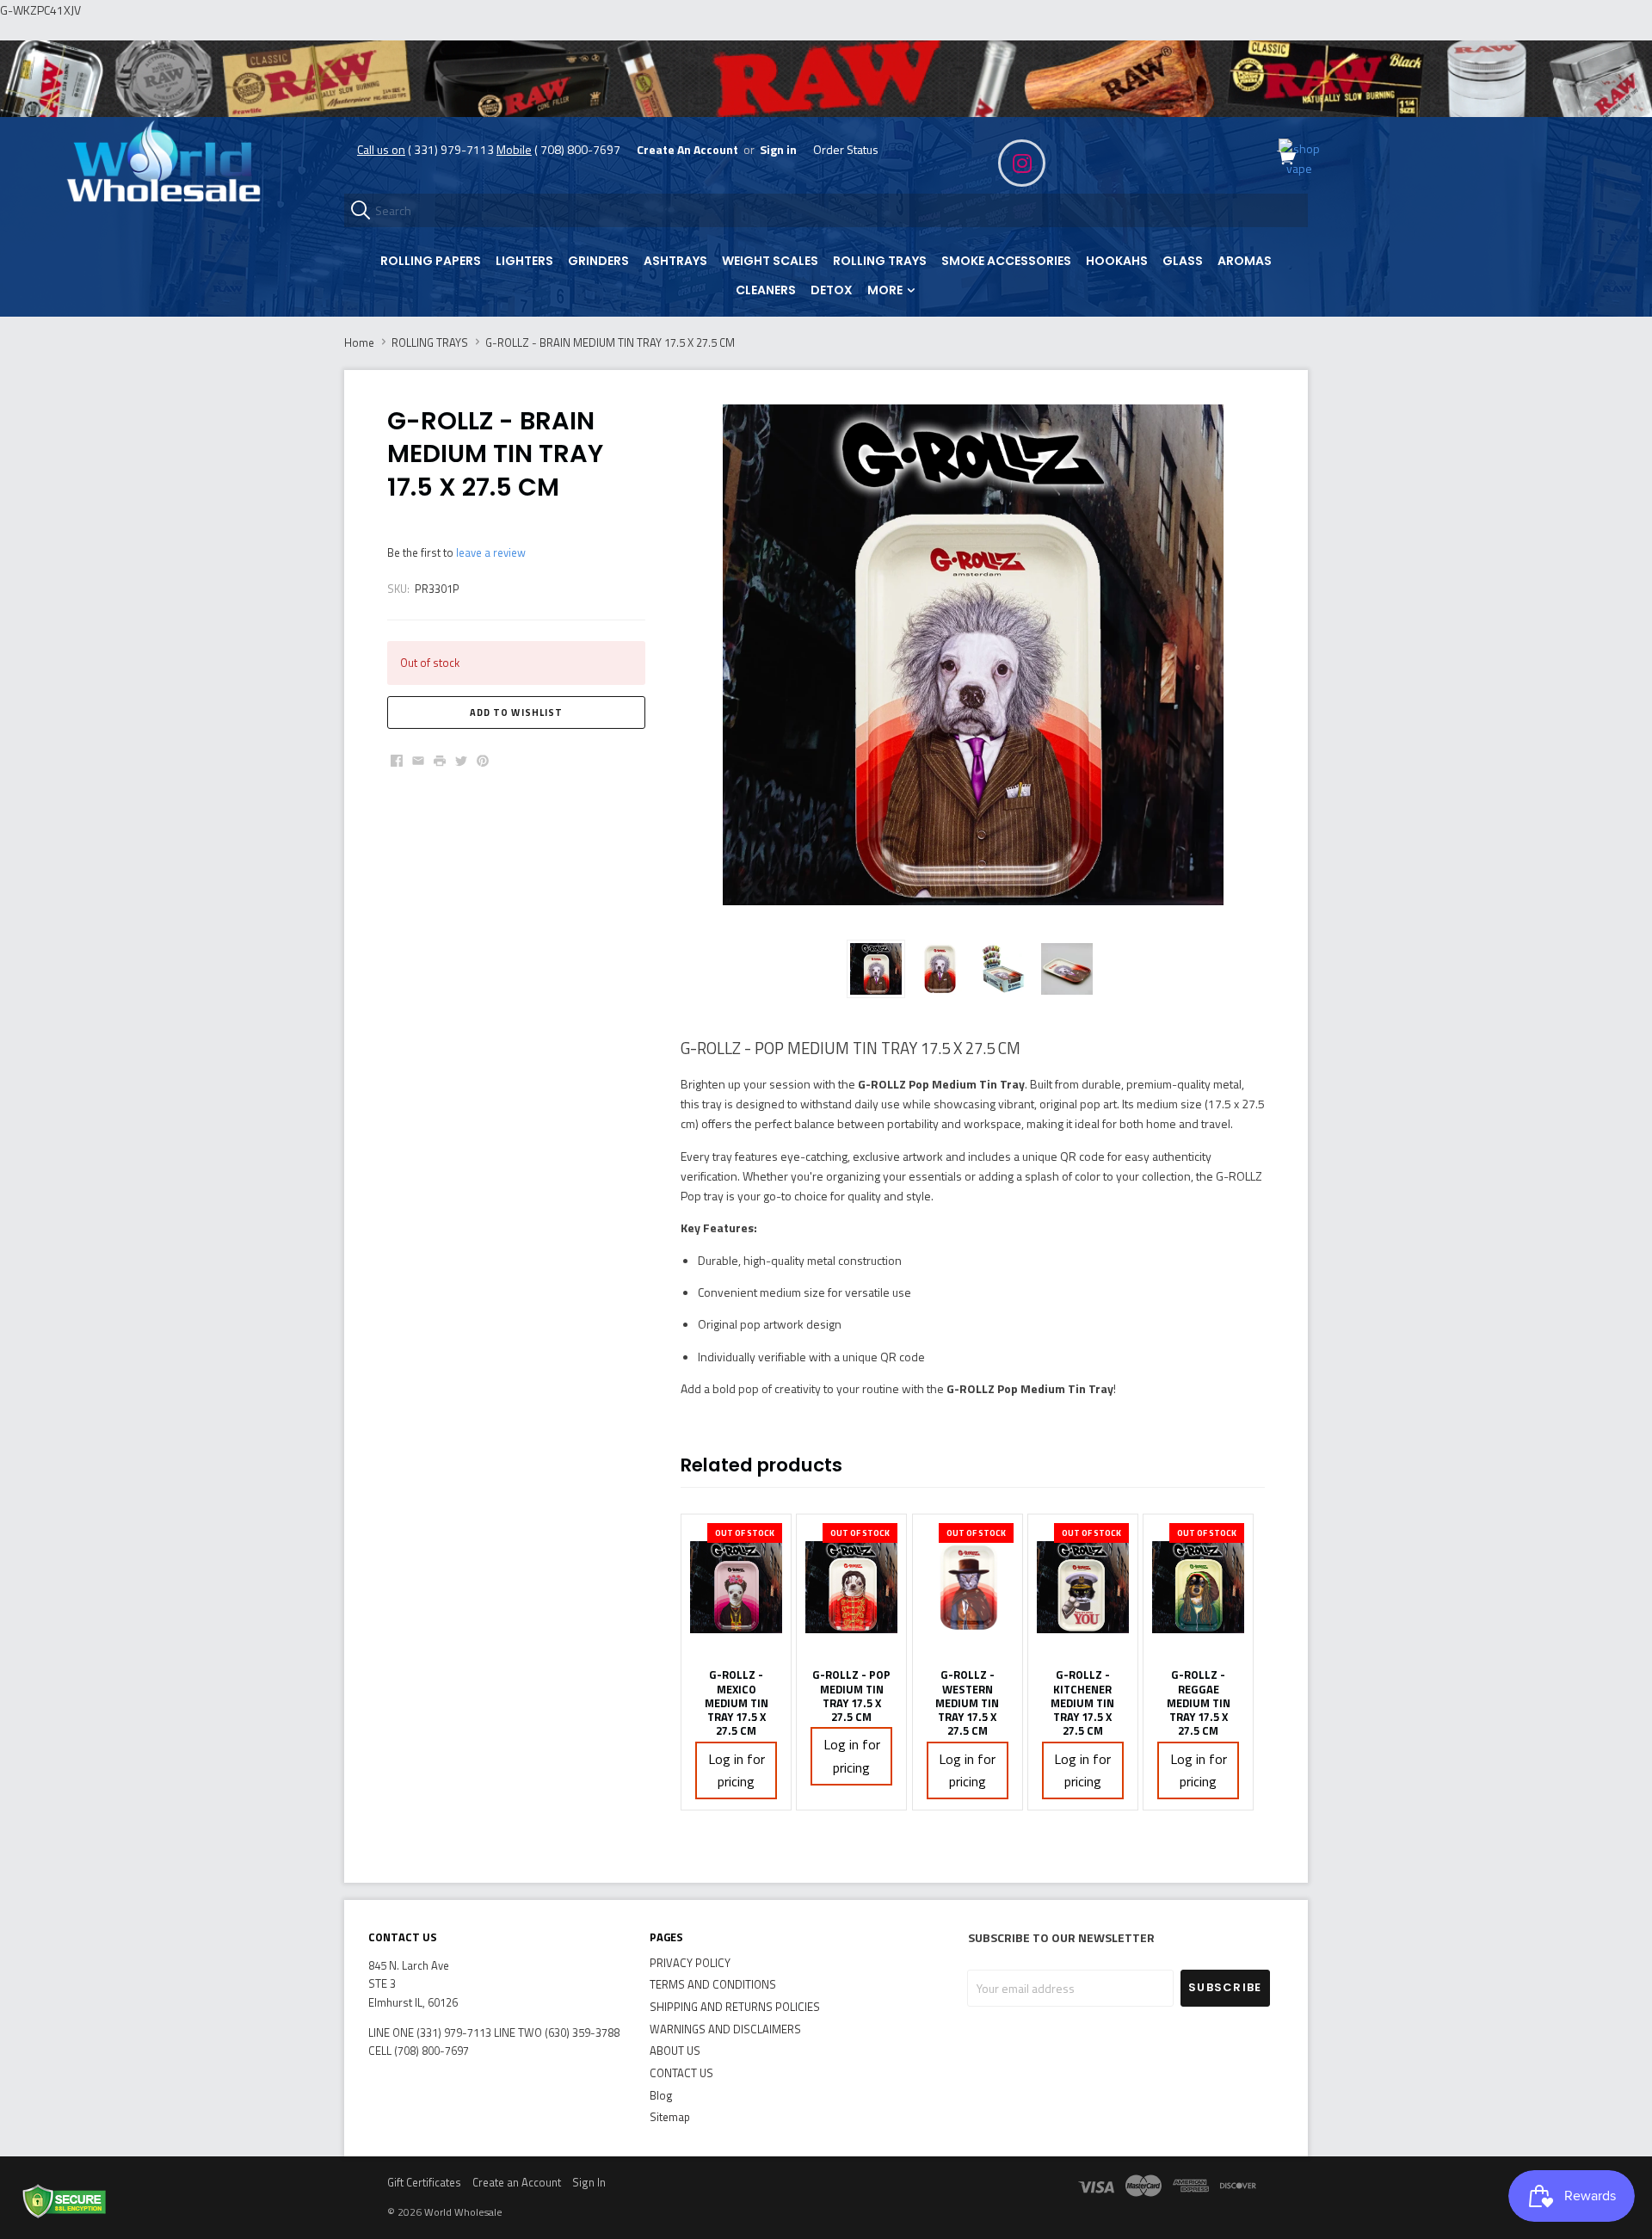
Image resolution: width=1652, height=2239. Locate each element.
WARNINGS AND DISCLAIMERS (725, 2029)
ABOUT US (675, 2051)
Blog (661, 2095)
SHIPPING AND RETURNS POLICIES (735, 2007)
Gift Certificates (424, 2182)
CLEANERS (766, 290)
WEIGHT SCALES (770, 261)
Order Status (846, 149)
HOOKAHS (1117, 261)
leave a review (491, 552)
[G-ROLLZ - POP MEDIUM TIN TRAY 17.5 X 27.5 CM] (851, 1587)
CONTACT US (681, 2073)
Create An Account (687, 149)
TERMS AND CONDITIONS (713, 1984)
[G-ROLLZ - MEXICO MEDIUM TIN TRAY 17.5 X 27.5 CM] (736, 1587)
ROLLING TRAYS (880, 261)
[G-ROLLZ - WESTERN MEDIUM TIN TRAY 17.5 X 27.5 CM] (968, 1587)
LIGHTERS (524, 261)
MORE (886, 290)
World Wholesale (463, 2212)
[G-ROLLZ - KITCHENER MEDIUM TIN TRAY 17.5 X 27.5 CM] (1083, 1587)
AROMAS (1245, 261)
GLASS (1183, 261)
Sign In (589, 2182)
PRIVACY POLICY (690, 1963)
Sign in (778, 149)
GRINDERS (598, 261)
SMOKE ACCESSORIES (1006, 261)
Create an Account (517, 2182)
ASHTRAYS (675, 261)
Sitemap (670, 2117)
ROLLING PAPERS (431, 261)
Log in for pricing (737, 1770)
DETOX (832, 290)
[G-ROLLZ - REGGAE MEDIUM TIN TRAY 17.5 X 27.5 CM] (1198, 1587)
